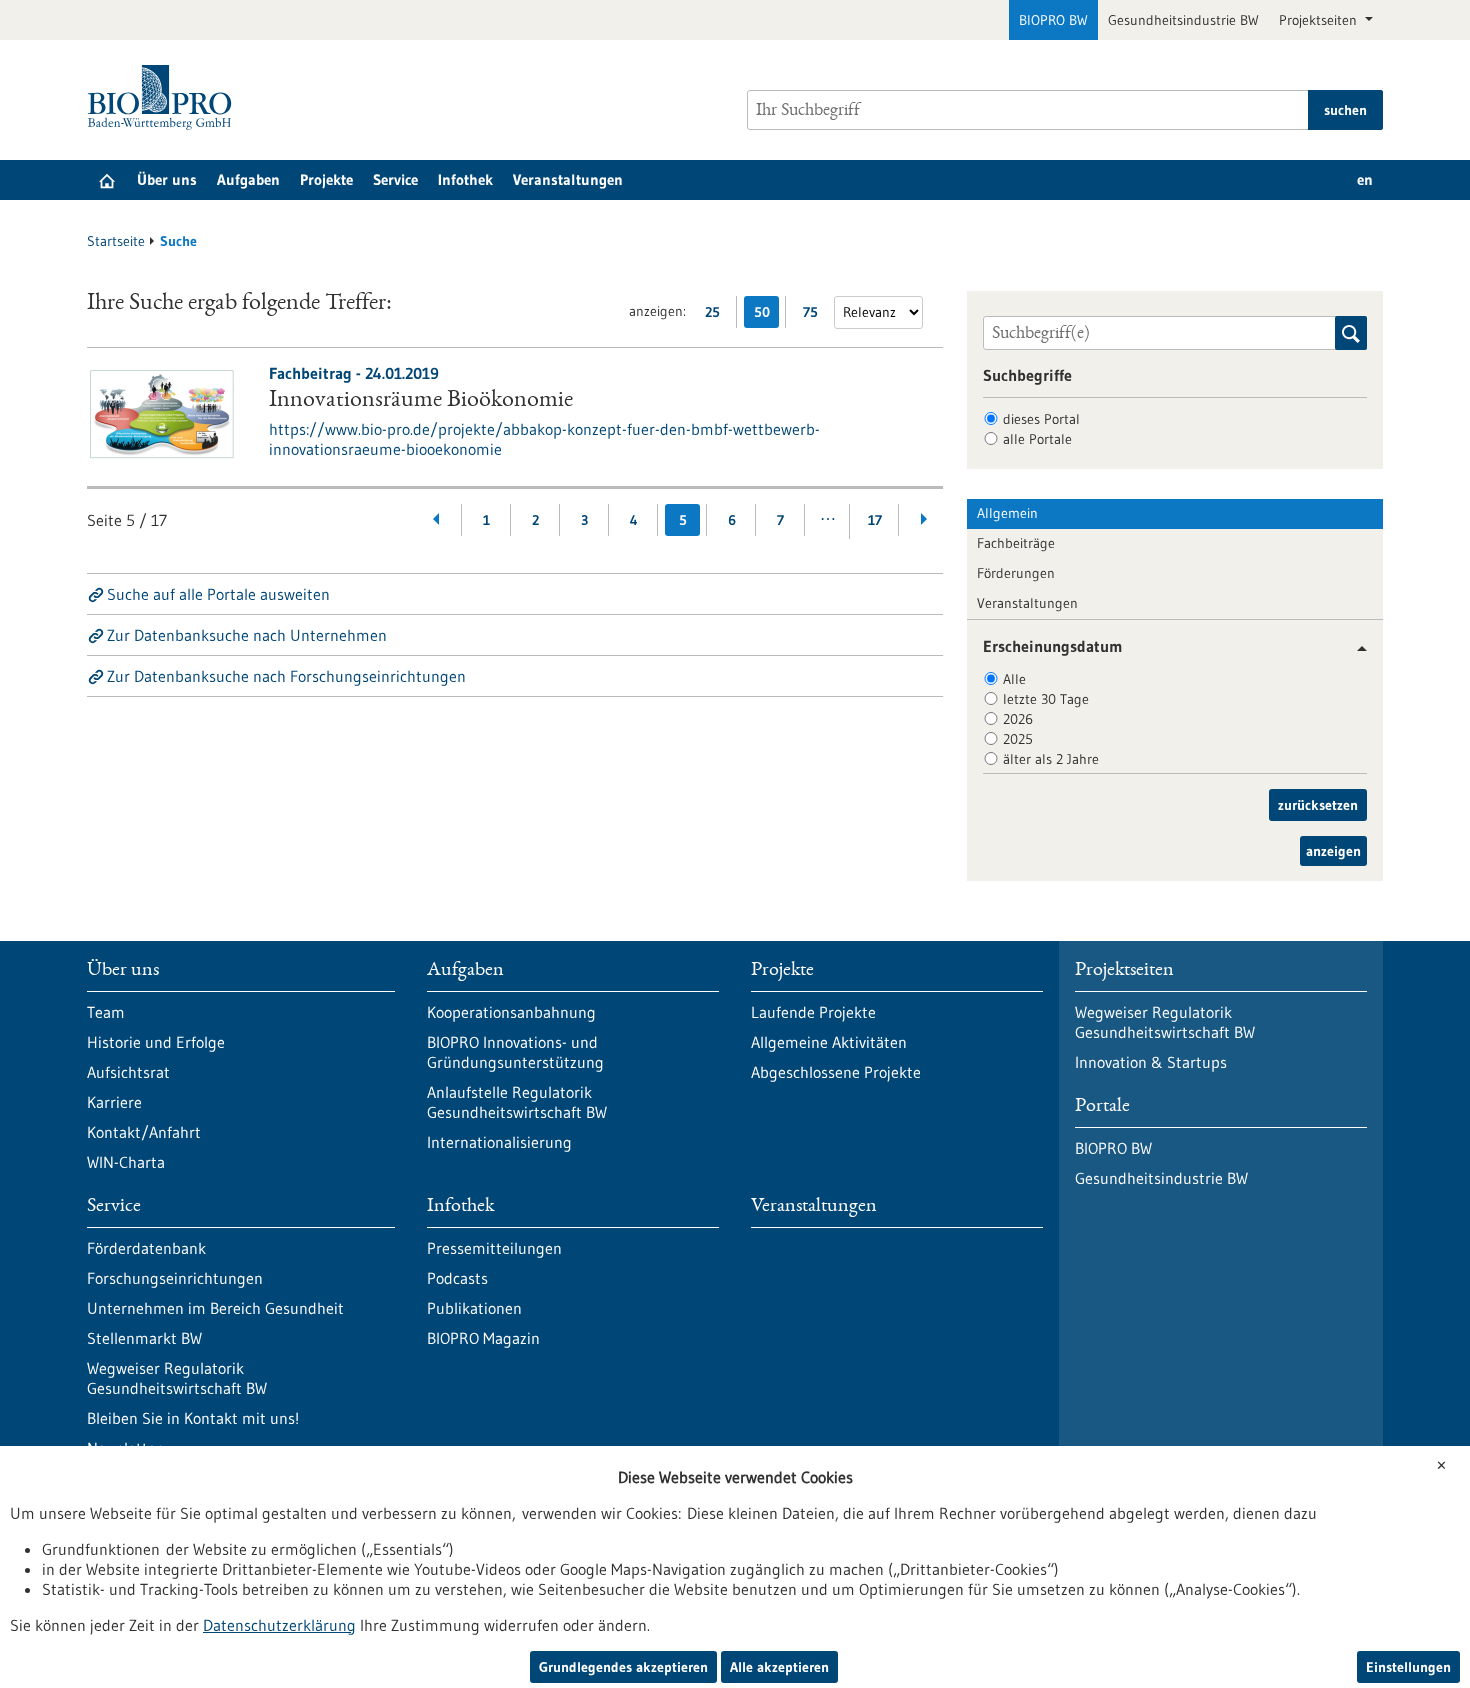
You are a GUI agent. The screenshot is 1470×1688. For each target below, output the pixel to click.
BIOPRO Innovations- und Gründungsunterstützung (515, 1052)
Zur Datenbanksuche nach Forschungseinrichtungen (286, 676)
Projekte (326, 179)
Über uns (167, 179)
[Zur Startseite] (164, 97)
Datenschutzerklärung (279, 1625)
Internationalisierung (499, 1142)
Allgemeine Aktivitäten (829, 1042)
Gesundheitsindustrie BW (1183, 20)
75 (815, 315)
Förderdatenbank (146, 1248)
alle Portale (1037, 439)
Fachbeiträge (1016, 543)
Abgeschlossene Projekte (836, 1072)
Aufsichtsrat (128, 1072)
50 (766, 315)
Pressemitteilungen (494, 1248)
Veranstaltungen (568, 179)
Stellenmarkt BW (144, 1338)
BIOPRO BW (1053, 20)
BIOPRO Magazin (483, 1338)
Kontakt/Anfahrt (144, 1132)
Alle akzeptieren (779, 1667)
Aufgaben (248, 179)
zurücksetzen (1318, 805)
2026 (1018, 719)
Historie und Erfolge (156, 1042)
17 (875, 520)
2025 (1018, 739)
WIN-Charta (126, 1162)
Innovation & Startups (1151, 1062)
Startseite (116, 241)
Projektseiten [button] (1320, 20)
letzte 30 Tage (1046, 699)
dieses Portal (1041, 419)
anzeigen (1333, 851)
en (1365, 179)
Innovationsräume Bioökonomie (421, 401)
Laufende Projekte (813, 1012)
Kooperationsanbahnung (511, 1012)
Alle (1014, 679)
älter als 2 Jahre (1051, 759)
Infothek (465, 179)
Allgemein (1007, 513)
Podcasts (457, 1278)
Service (395, 179)
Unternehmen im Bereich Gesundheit (215, 1308)
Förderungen (1016, 573)
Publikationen (474, 1308)
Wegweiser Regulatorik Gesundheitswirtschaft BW (177, 1378)
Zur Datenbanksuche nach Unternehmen (247, 635)
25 (717, 315)
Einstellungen (1408, 1667)
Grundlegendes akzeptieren (623, 1667)
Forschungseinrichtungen (175, 1278)
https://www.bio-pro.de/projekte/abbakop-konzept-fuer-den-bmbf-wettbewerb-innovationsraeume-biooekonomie (544, 439)
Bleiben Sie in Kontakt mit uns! (193, 1418)
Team (106, 1012)
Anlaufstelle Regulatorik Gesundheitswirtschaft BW (517, 1102)
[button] (1354, 648)
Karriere (114, 1102)
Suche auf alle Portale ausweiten (218, 594)
